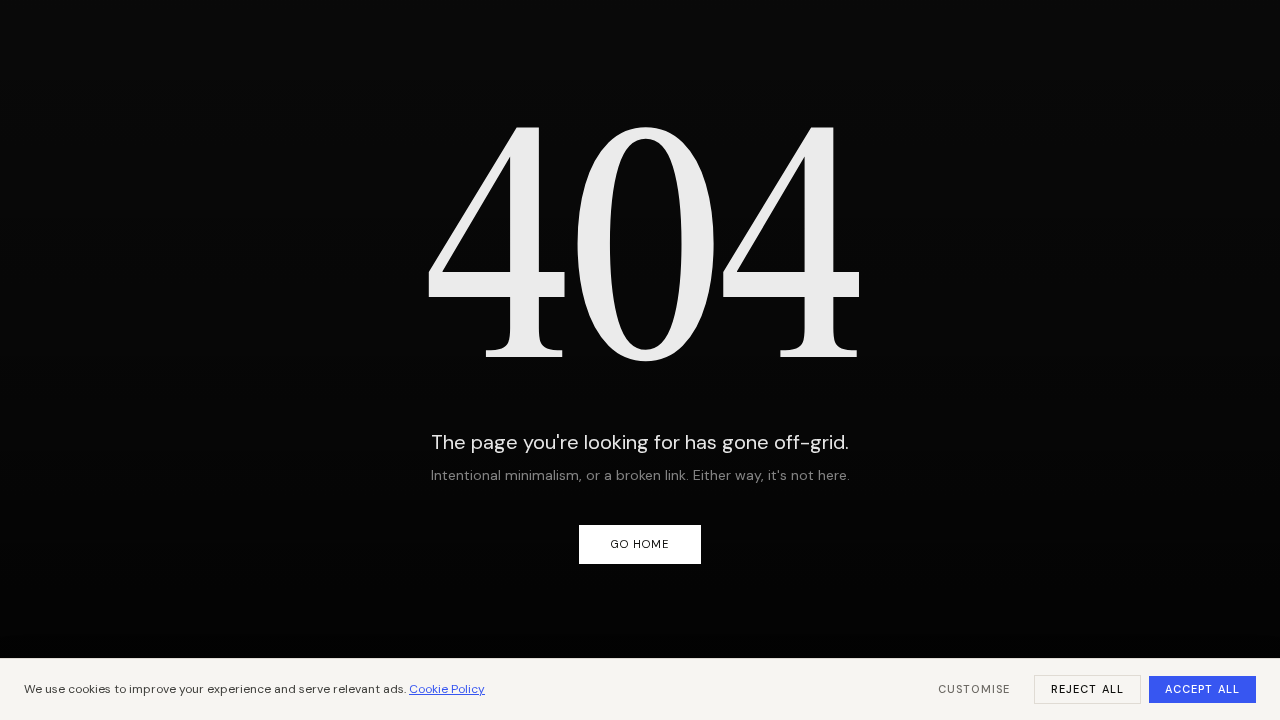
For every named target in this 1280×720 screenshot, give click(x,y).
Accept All (1202, 689)
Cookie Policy (447, 689)
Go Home (640, 544)
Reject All (1087, 689)
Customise (974, 689)
